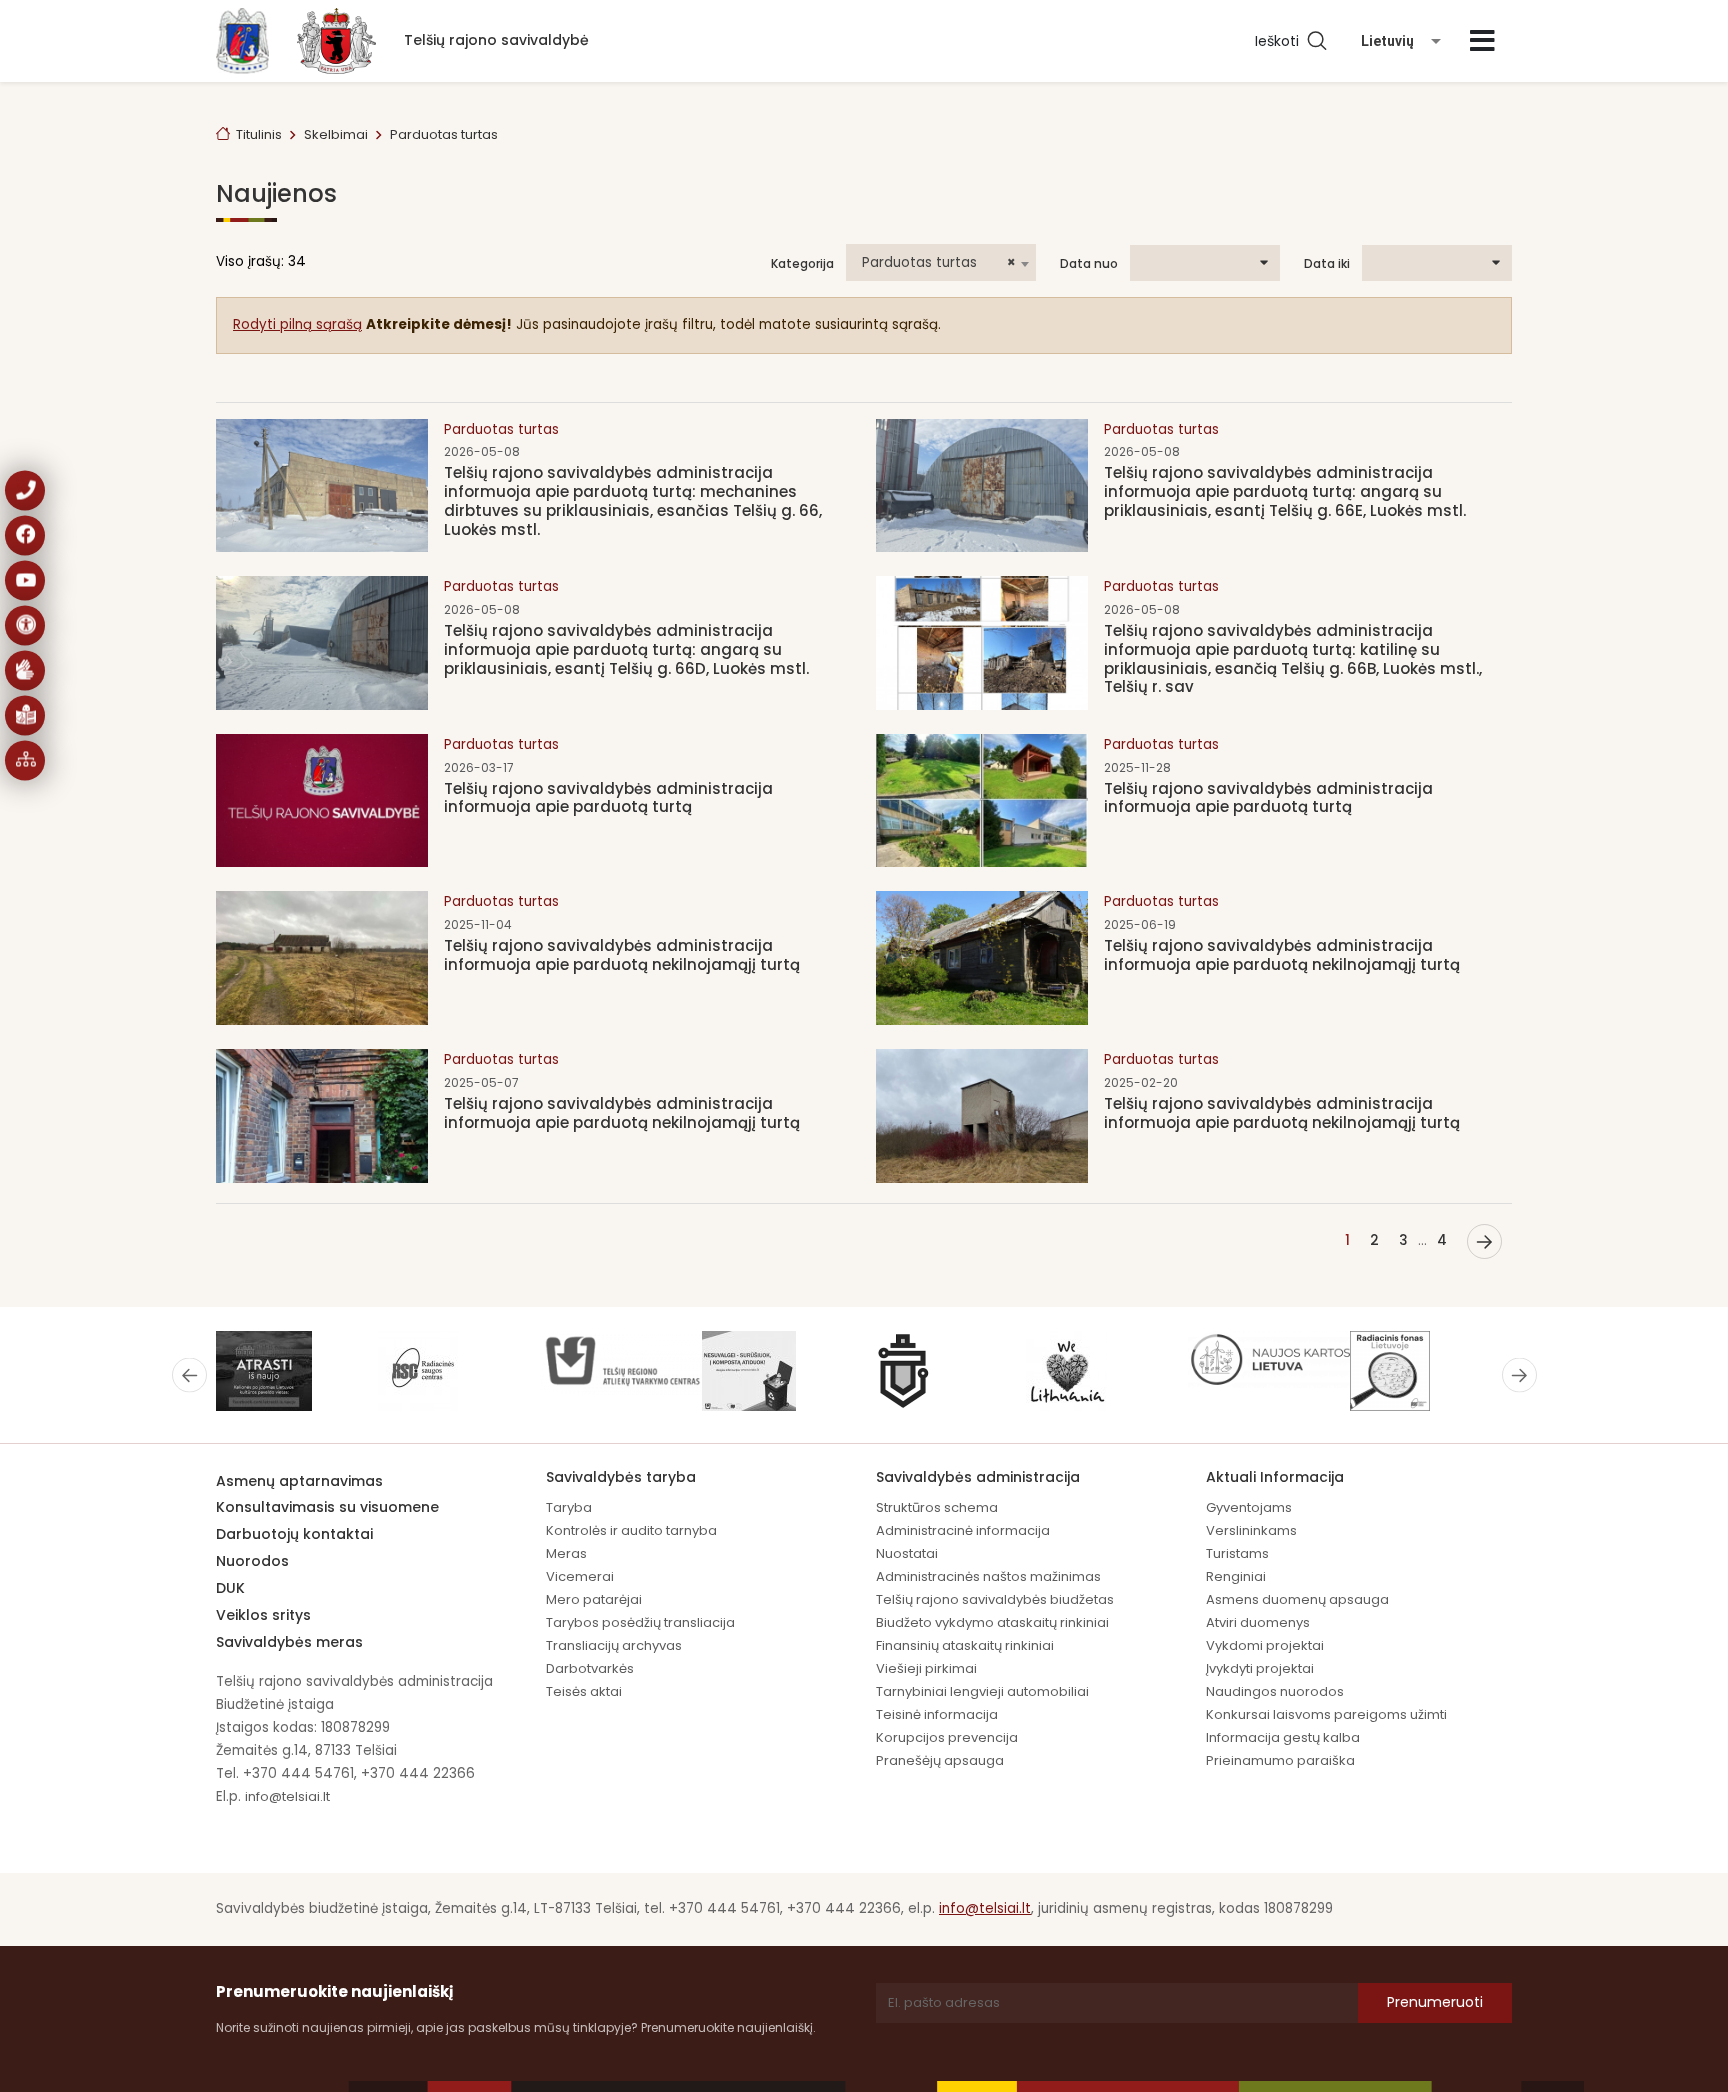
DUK (230, 1588)
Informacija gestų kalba (1283, 1737)
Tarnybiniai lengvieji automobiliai (982, 1691)
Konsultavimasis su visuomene (327, 1507)
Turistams (1237, 1553)
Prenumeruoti (1435, 2002)
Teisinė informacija (937, 1714)
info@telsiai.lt (287, 1796)
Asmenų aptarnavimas (299, 1481)
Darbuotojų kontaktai (294, 1534)
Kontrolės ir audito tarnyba (631, 1530)
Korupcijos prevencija (947, 1737)
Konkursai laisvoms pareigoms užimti (1326, 1714)
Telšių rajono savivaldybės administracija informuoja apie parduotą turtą (608, 798)
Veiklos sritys (263, 1615)
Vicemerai (580, 1576)
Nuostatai (907, 1553)
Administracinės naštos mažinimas (988, 1576)
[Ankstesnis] (189, 1374)
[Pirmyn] (1484, 1241)
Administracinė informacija (963, 1530)
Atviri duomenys (1258, 1622)
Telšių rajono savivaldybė (496, 40)
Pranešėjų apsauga (940, 1760)
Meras (566, 1553)
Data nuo (1089, 264)
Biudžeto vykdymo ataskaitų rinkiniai (992, 1622)
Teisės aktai (584, 1691)
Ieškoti (1281, 41)
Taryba (569, 1507)
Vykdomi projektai (1265, 1645)
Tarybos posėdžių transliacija (640, 1622)
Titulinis (259, 134)
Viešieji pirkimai (926, 1668)
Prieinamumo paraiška (1280, 1760)
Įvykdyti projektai (1260, 1668)
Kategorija (802, 264)
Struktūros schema (937, 1507)
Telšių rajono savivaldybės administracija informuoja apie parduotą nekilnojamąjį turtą (622, 955)
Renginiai (1236, 1576)
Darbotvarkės (590, 1668)
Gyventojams (1249, 1507)
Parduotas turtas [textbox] (939, 262)
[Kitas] (1519, 1374)
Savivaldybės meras (289, 1642)
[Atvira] (1482, 41)
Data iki (1327, 264)
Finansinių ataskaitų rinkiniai (965, 1645)
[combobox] (941, 262)
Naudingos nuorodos (1275, 1691)
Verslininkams (1251, 1530)
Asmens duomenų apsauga (1297, 1599)
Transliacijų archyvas (614, 1645)
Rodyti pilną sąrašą (297, 324)
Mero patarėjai (594, 1599)
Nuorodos (252, 1561)
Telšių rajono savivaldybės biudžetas (995, 1599)
